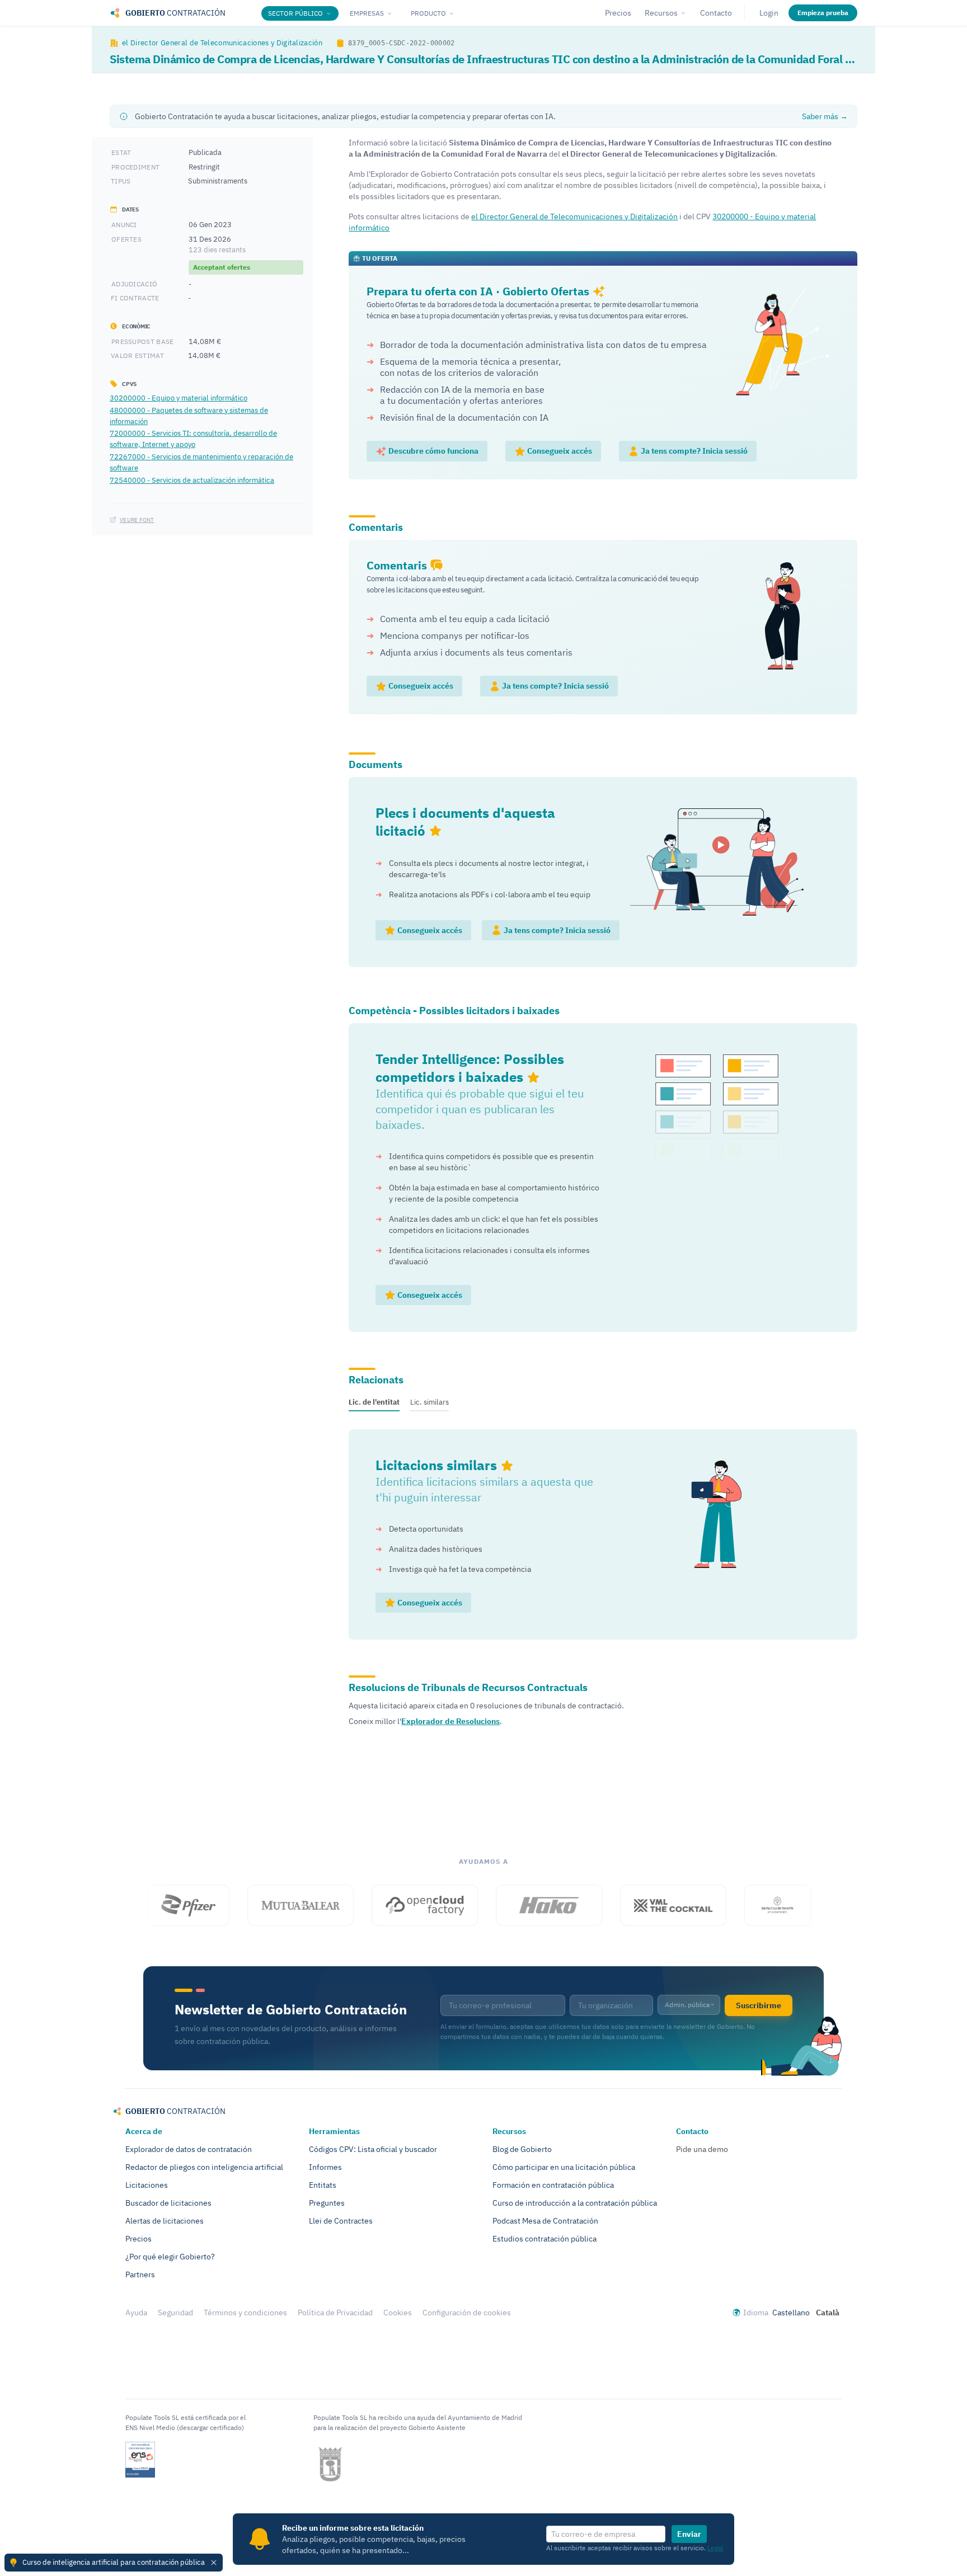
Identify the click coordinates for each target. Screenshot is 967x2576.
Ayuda (136, 2313)
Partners (140, 2274)
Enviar (689, 2534)
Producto (428, 13)
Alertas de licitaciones (165, 2221)
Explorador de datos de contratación (189, 2149)
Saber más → (825, 116)
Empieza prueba (823, 13)
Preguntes (327, 2203)
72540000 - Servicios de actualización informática (192, 479)
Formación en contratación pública (553, 2185)
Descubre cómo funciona (433, 451)
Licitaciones (147, 2185)
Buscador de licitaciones (168, 2203)
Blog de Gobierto (522, 2149)
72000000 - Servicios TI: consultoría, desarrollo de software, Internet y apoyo (193, 439)
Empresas (367, 13)
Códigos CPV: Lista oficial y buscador (373, 2149)
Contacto (716, 13)
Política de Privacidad (335, 2313)
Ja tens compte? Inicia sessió (693, 451)
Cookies (398, 2313)
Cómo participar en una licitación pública (564, 2167)
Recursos (661, 13)
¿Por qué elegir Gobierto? (170, 2257)
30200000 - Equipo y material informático (179, 398)
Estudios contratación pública (544, 2239)
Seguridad (175, 2313)
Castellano (791, 2313)
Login (769, 13)
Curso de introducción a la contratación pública (575, 2203)
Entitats (323, 2185)
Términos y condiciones (245, 2313)
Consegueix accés (559, 451)
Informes (325, 2167)
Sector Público (295, 13)
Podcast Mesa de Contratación (545, 2221)
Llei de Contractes (341, 2221)
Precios (618, 13)
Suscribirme (759, 2005)
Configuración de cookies (467, 2313)
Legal (715, 2548)
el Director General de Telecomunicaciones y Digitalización (222, 43)
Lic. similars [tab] (429, 1402)
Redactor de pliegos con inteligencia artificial (204, 2167)
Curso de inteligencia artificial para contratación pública (114, 2562)
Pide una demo (702, 2149)
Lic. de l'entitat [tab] (374, 1402)
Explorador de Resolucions (450, 1721)
